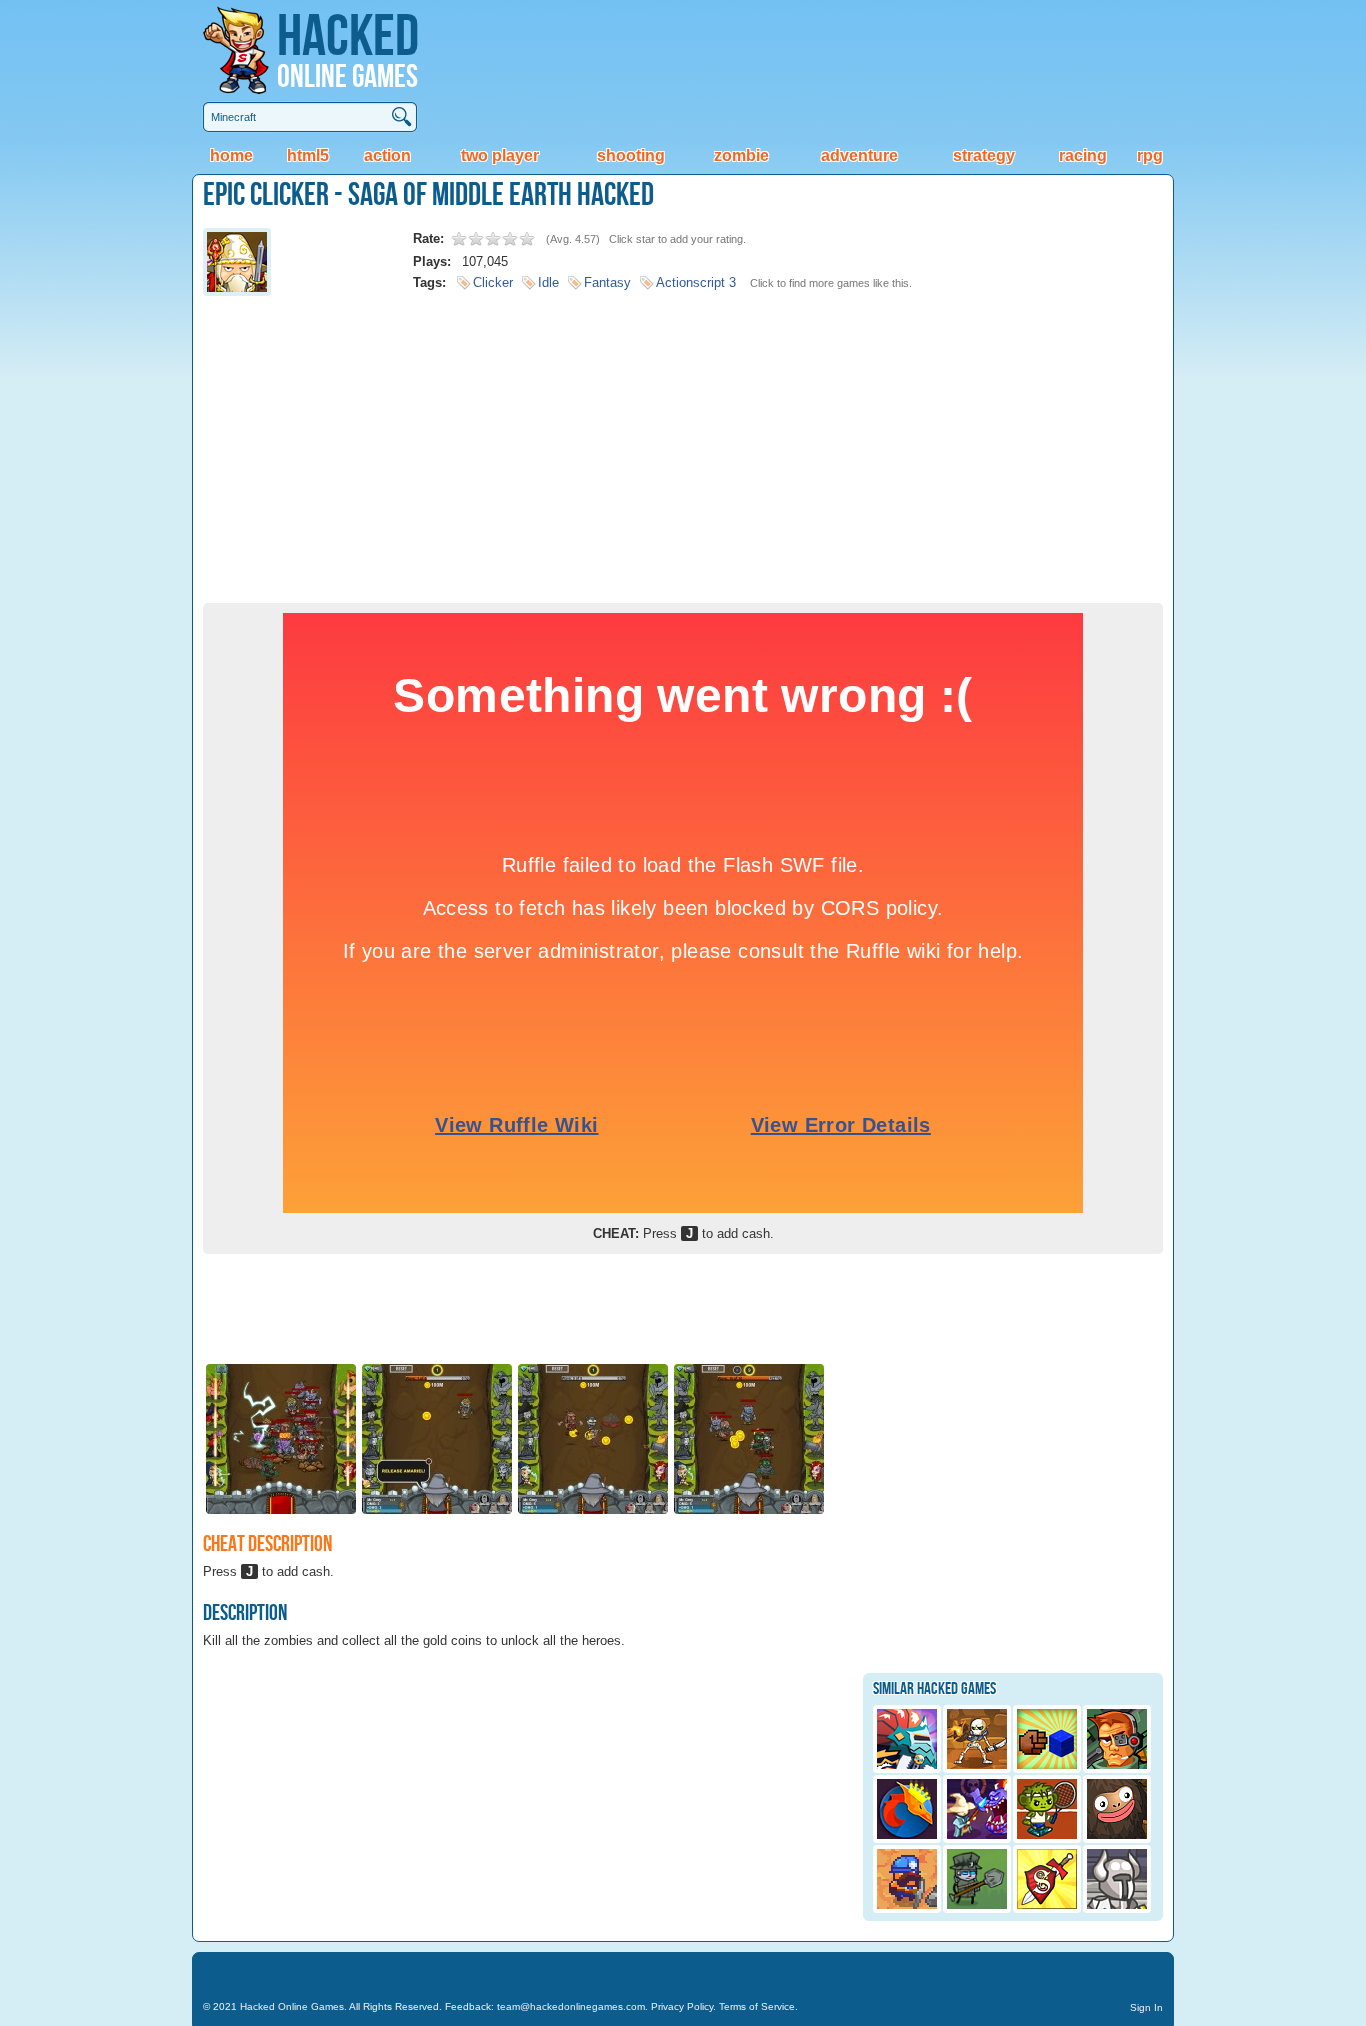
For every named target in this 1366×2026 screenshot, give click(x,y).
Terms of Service (757, 2006)
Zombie (741, 155)
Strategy (984, 155)
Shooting (631, 155)
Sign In (1146, 2007)
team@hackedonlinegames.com (571, 2006)
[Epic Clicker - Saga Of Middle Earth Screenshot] (281, 1512)
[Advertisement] (683, 443)
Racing (1083, 155)
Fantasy (607, 282)
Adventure (859, 155)
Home (231, 155)
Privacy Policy (682, 2006)
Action (387, 155)
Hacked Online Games (292, 2006)
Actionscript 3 (696, 282)
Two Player (500, 155)
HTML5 (308, 155)
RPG (1150, 155)
